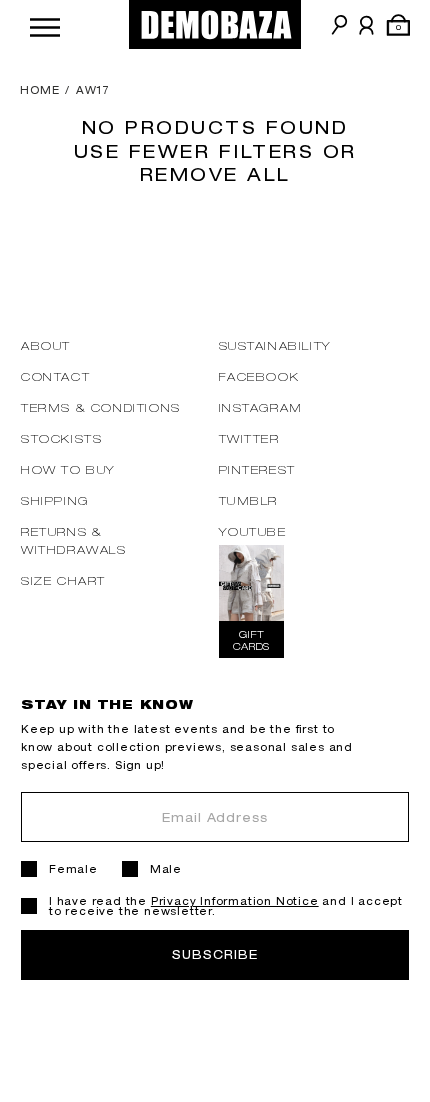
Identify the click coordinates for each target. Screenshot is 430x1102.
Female (73, 869)
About (46, 345)
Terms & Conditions (101, 407)
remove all (215, 174)
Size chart (63, 580)
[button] (45, 24)
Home (40, 90)
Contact (55, 376)
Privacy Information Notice (235, 901)
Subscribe (215, 954)
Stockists (61, 438)
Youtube (253, 531)
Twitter (249, 438)
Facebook (259, 376)
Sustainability (275, 345)
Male (166, 869)
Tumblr (249, 500)
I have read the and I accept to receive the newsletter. (226, 906)
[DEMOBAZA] (215, 24)
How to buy (68, 469)
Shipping (55, 500)
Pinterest (257, 469)
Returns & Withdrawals (74, 540)
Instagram (261, 407)
